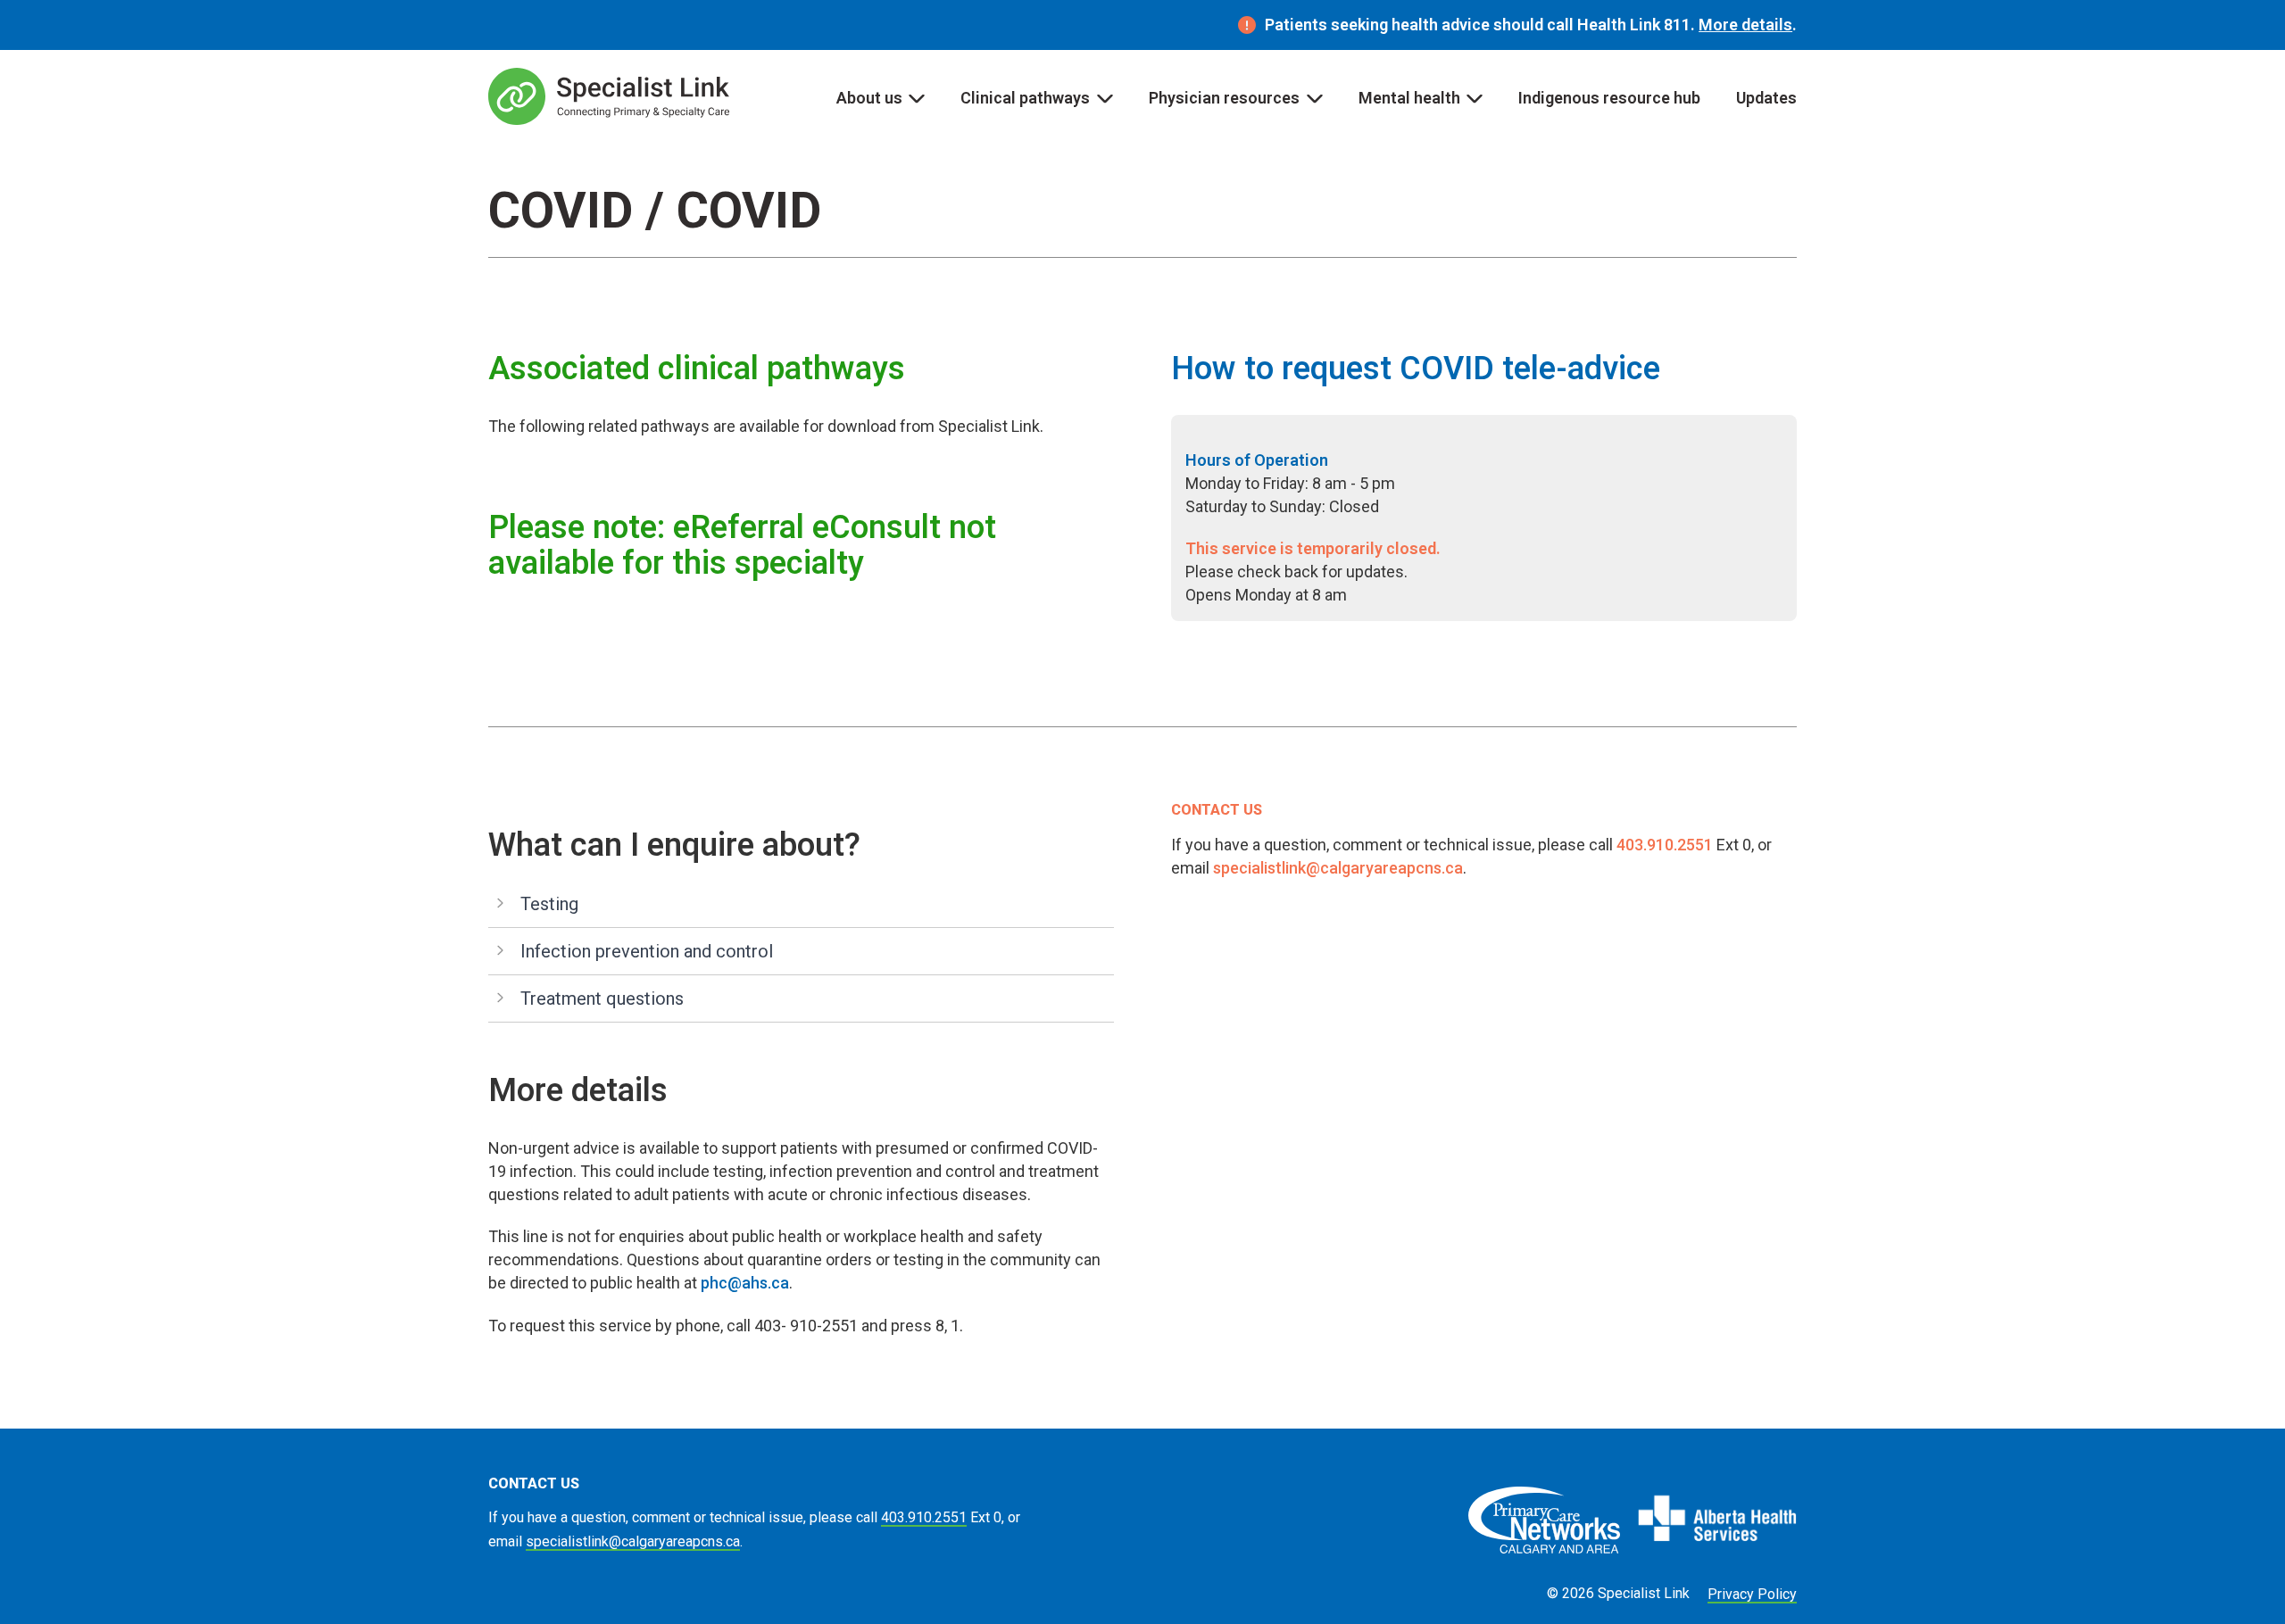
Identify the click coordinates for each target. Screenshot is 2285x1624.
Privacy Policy (1752, 1594)
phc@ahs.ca (745, 1283)
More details (1745, 25)
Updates (1766, 98)
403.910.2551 (1665, 845)
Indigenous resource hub (1609, 98)
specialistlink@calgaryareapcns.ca (1338, 868)
